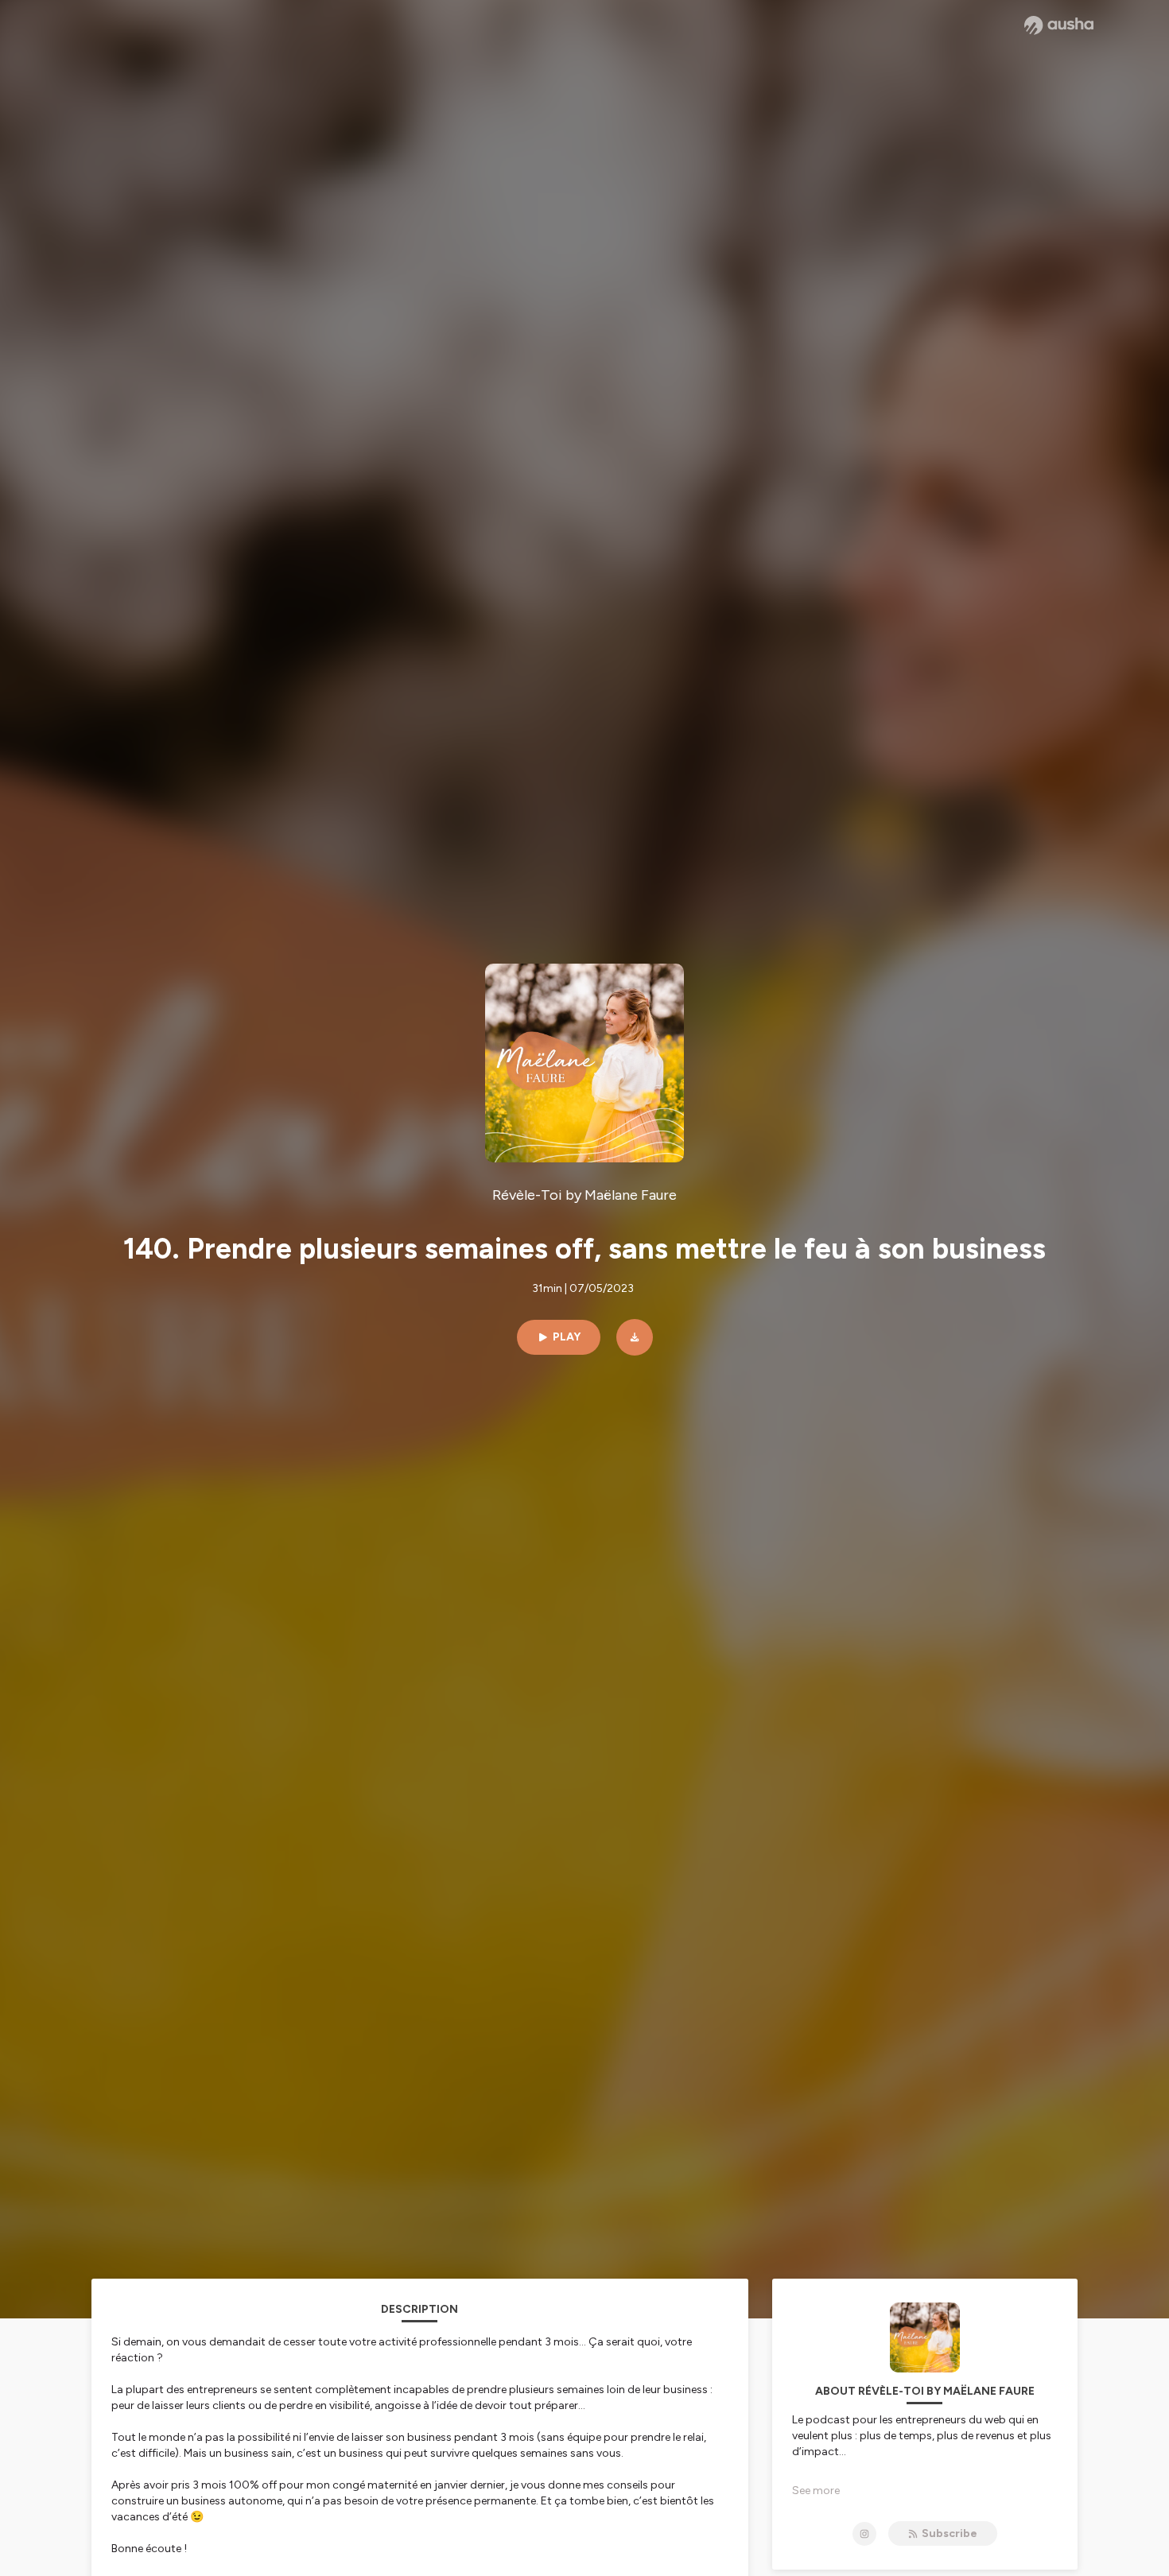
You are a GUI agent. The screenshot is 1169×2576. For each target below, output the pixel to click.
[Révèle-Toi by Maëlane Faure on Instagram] (864, 2534)
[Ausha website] (1059, 25)
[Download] (635, 1337)
